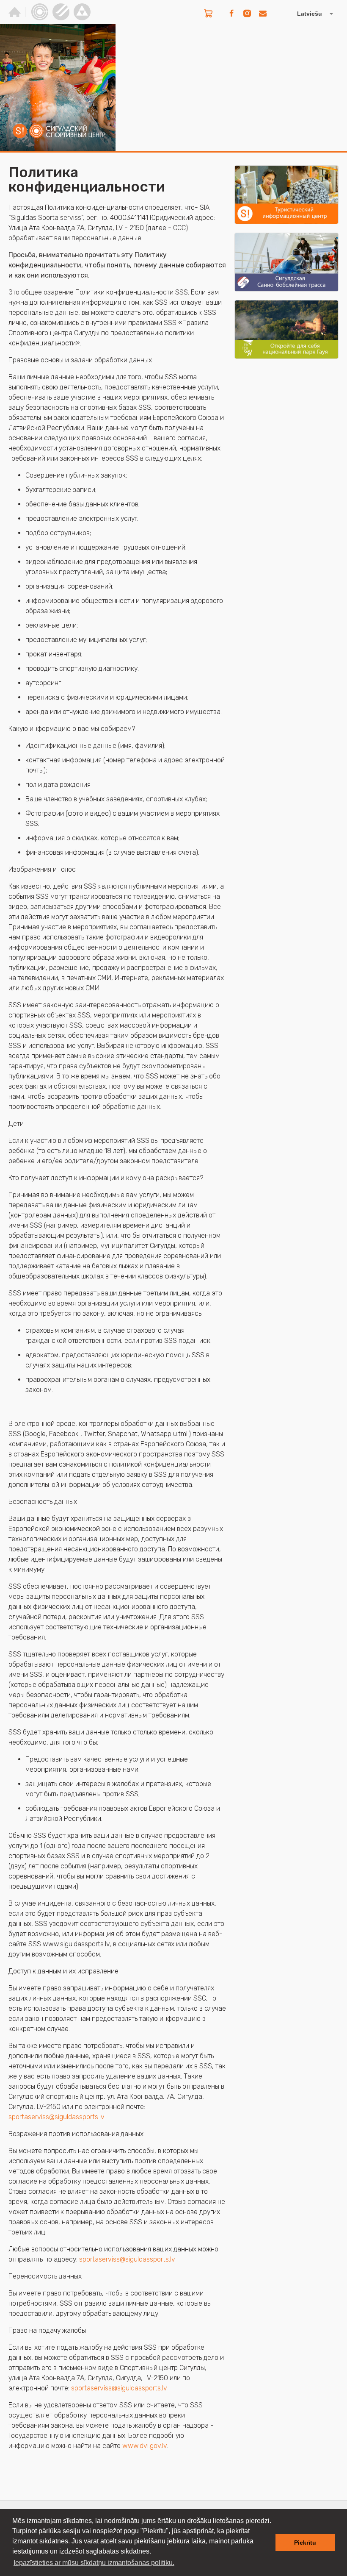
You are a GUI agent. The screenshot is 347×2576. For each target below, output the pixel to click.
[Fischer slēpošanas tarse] (82, 12)
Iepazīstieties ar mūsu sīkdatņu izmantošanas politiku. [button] (94, 2563)
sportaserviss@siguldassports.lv (56, 2117)
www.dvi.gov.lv (145, 2446)
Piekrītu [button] (305, 2543)
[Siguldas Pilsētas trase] (61, 12)
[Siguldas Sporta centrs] (40, 12)
